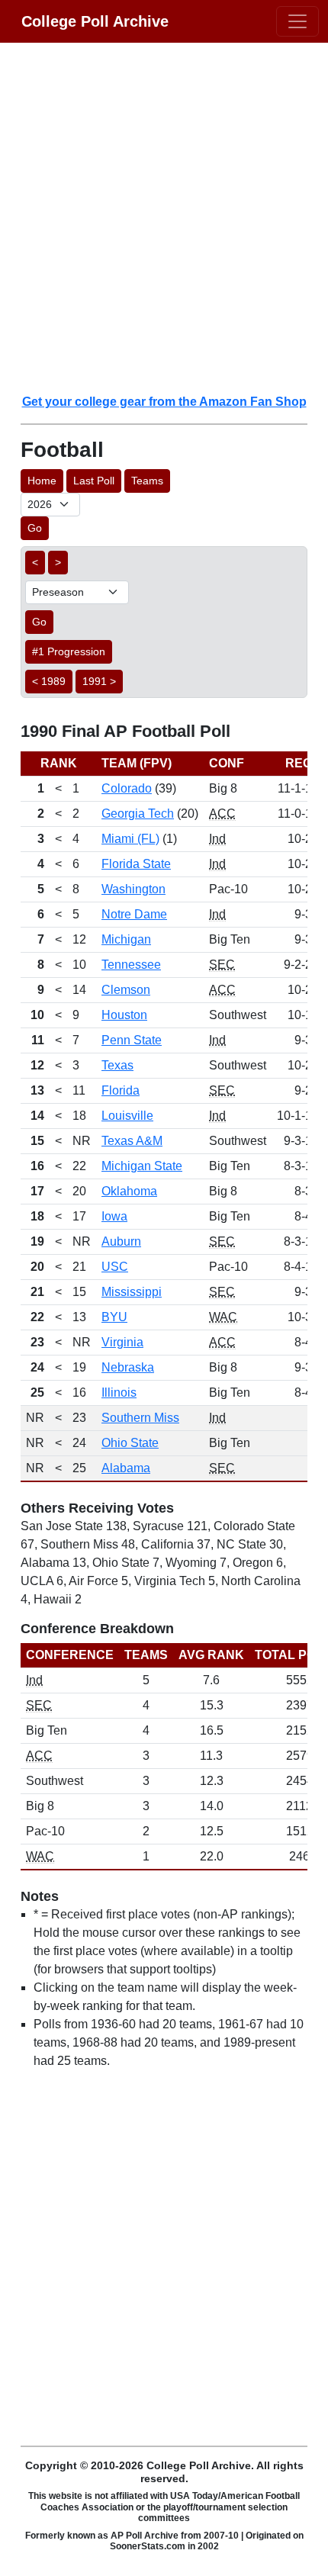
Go (35, 528)
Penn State (132, 1040)
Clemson (126, 990)
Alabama (126, 1468)
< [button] (35, 562)
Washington (133, 889)
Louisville (127, 1116)
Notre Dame (134, 914)
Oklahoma (129, 1191)
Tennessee (131, 965)
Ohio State (130, 1443)
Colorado (127, 788)
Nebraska (128, 1367)
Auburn (121, 1241)
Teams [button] (147, 481)
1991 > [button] (99, 681)
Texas (117, 1065)
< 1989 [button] (49, 681)
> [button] (58, 562)
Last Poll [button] (94, 481)
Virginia (122, 1342)
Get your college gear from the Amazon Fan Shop (164, 402)
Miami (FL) (130, 839)
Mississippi (132, 1292)
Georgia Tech (138, 814)
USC (115, 1267)
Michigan (126, 939)
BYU (114, 1317)
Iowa (114, 1216)
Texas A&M (132, 1141)
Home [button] (42, 481)
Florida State (136, 864)
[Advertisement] (164, 217)
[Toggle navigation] (297, 21)
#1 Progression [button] (69, 651)
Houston (124, 1015)
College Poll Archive (95, 21)
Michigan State (142, 1166)
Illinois (119, 1393)
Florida (121, 1090)
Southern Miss (140, 1418)
